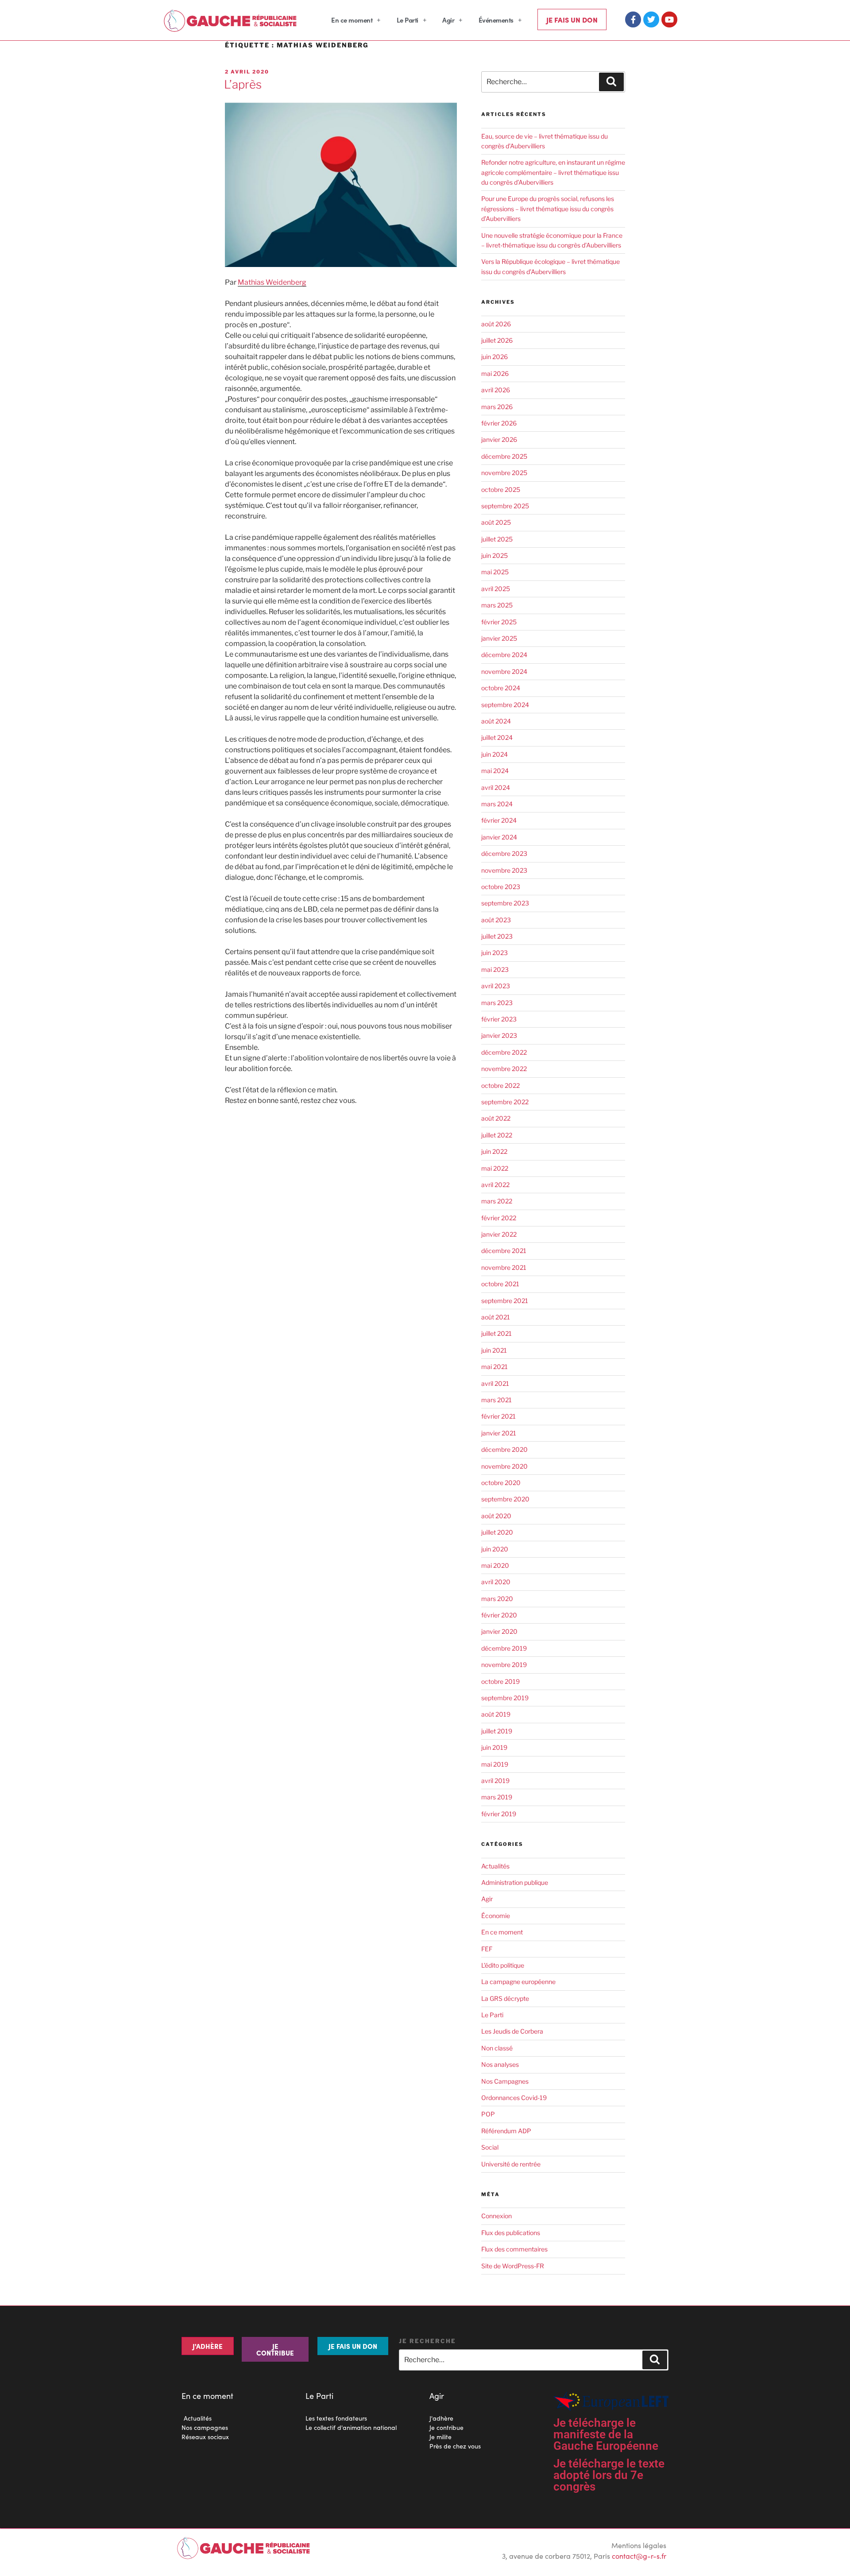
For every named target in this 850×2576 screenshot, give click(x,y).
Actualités (495, 1866)
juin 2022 (494, 1151)
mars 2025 (497, 605)
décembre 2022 (504, 1052)
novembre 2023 (504, 870)
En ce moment (352, 20)
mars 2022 (497, 1201)
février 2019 (499, 1814)
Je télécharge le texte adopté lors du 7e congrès (609, 2475)
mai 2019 (495, 1764)
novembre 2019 (504, 1665)
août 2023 (496, 920)
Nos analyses (500, 2064)
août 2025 (496, 522)
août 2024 (496, 721)
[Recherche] (611, 82)
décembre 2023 (504, 853)
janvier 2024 (499, 837)
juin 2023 (495, 953)
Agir (448, 20)
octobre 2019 (500, 1681)
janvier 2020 (499, 1631)
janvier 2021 (499, 1433)
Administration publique (515, 1882)
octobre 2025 (501, 489)
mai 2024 (495, 771)
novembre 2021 (504, 1267)
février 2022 (499, 1218)
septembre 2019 (505, 1698)
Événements (496, 20)
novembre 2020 (504, 1466)
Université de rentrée (511, 2164)
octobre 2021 (500, 1284)
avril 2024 (496, 787)
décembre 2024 (504, 655)
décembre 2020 (504, 1449)
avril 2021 (495, 1383)
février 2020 (499, 1615)
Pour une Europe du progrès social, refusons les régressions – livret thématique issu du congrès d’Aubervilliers (548, 209)
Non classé (497, 2048)
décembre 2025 (504, 456)
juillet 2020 (497, 1532)
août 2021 (496, 1317)
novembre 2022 (504, 1069)
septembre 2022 (505, 1102)
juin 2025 (495, 555)
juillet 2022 (497, 1135)
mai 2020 (495, 1565)
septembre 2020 (505, 1499)
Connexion (496, 2216)
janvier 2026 (499, 439)
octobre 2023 (501, 887)
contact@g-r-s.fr (639, 2556)
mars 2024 (497, 804)
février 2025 (499, 622)
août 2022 (496, 1118)
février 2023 (499, 1019)
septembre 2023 (505, 903)
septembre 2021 (505, 1301)
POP (488, 2114)
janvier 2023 (499, 1035)
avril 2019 (495, 1781)
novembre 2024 (504, 671)
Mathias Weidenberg (272, 282)
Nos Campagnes (505, 2081)
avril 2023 (496, 986)
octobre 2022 (500, 1085)
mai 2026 (495, 373)
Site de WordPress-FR (513, 2266)
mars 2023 (497, 1003)
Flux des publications (511, 2233)
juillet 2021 (496, 1333)
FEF (487, 1949)
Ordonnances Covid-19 (514, 2098)
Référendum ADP (506, 2131)
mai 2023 (495, 969)
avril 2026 (496, 390)
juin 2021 (494, 1350)
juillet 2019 (497, 1731)
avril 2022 (495, 1185)
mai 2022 (495, 1168)
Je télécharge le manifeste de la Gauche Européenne (606, 2434)
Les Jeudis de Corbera (512, 2031)
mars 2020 (497, 1599)
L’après (243, 84)
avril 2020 (496, 1582)
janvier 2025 (499, 638)
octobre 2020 (501, 1483)
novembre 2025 (504, 473)
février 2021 (498, 1416)
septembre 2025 (505, 506)
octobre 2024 (501, 688)
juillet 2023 (497, 936)
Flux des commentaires (514, 2249)
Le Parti (408, 20)
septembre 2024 (505, 705)
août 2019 (496, 1714)
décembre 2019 (504, 1648)
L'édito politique (503, 1965)
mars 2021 (496, 1400)
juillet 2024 (497, 737)
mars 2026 (497, 407)
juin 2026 (495, 357)
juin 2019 (494, 1747)
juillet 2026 (497, 340)
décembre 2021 (504, 1251)
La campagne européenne (518, 1982)
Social (490, 2147)
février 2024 (499, 820)
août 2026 (496, 324)
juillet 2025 (497, 539)
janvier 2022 (499, 1234)
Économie (496, 1916)
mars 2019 (497, 1797)
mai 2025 (495, 572)
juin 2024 (495, 754)
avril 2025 (496, 589)
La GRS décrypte (505, 1998)
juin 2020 (495, 1549)
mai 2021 (495, 1367)
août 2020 (496, 1516)
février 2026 (499, 423)
